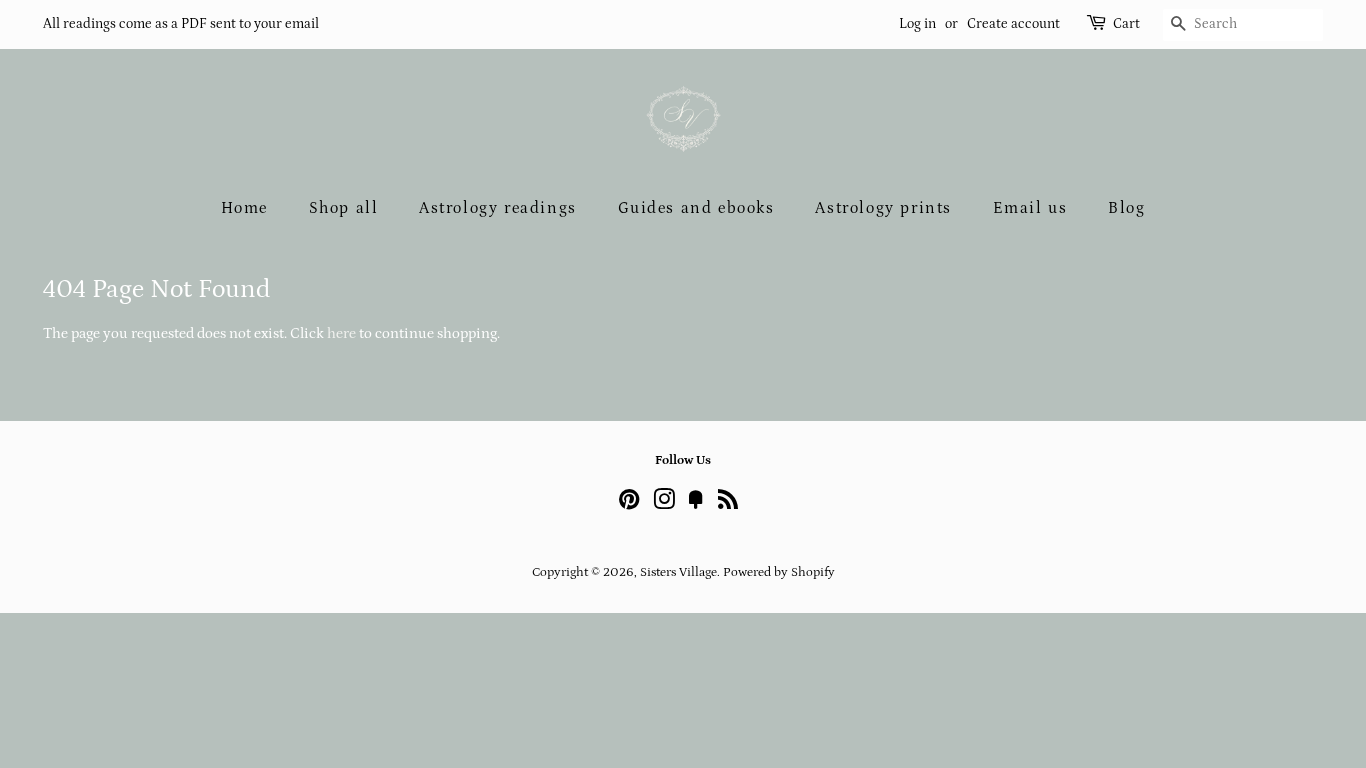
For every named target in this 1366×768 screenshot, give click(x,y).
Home (244, 208)
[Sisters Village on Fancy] (696, 504)
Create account (1013, 24)
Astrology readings (498, 208)
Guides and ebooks (696, 208)
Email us (1030, 208)
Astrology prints (883, 208)
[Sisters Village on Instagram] (664, 504)
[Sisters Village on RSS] (728, 504)
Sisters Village (678, 572)
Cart (1126, 24)
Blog (1126, 208)
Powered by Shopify (779, 572)
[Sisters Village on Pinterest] (629, 504)
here (341, 333)
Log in (917, 24)
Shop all (344, 208)
